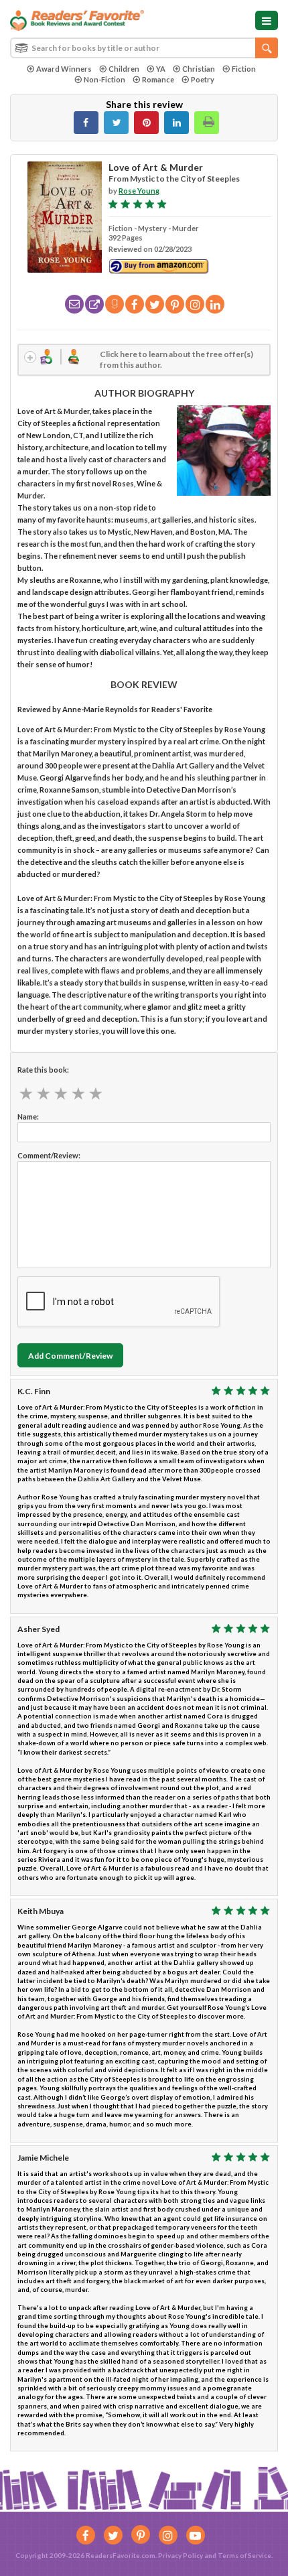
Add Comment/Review (70, 1356)
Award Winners (64, 69)
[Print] (207, 123)
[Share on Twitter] (116, 123)
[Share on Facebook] (86, 123)
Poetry (203, 79)
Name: (28, 1116)
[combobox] (144, 48)
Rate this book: (43, 1070)
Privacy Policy (181, 2555)
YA (161, 69)
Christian (199, 69)
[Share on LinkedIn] (176, 123)
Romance (158, 79)
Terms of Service (244, 2555)
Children (124, 69)
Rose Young (139, 191)
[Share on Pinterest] (146, 123)
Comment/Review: (49, 1155)
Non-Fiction (104, 79)
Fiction (244, 69)
